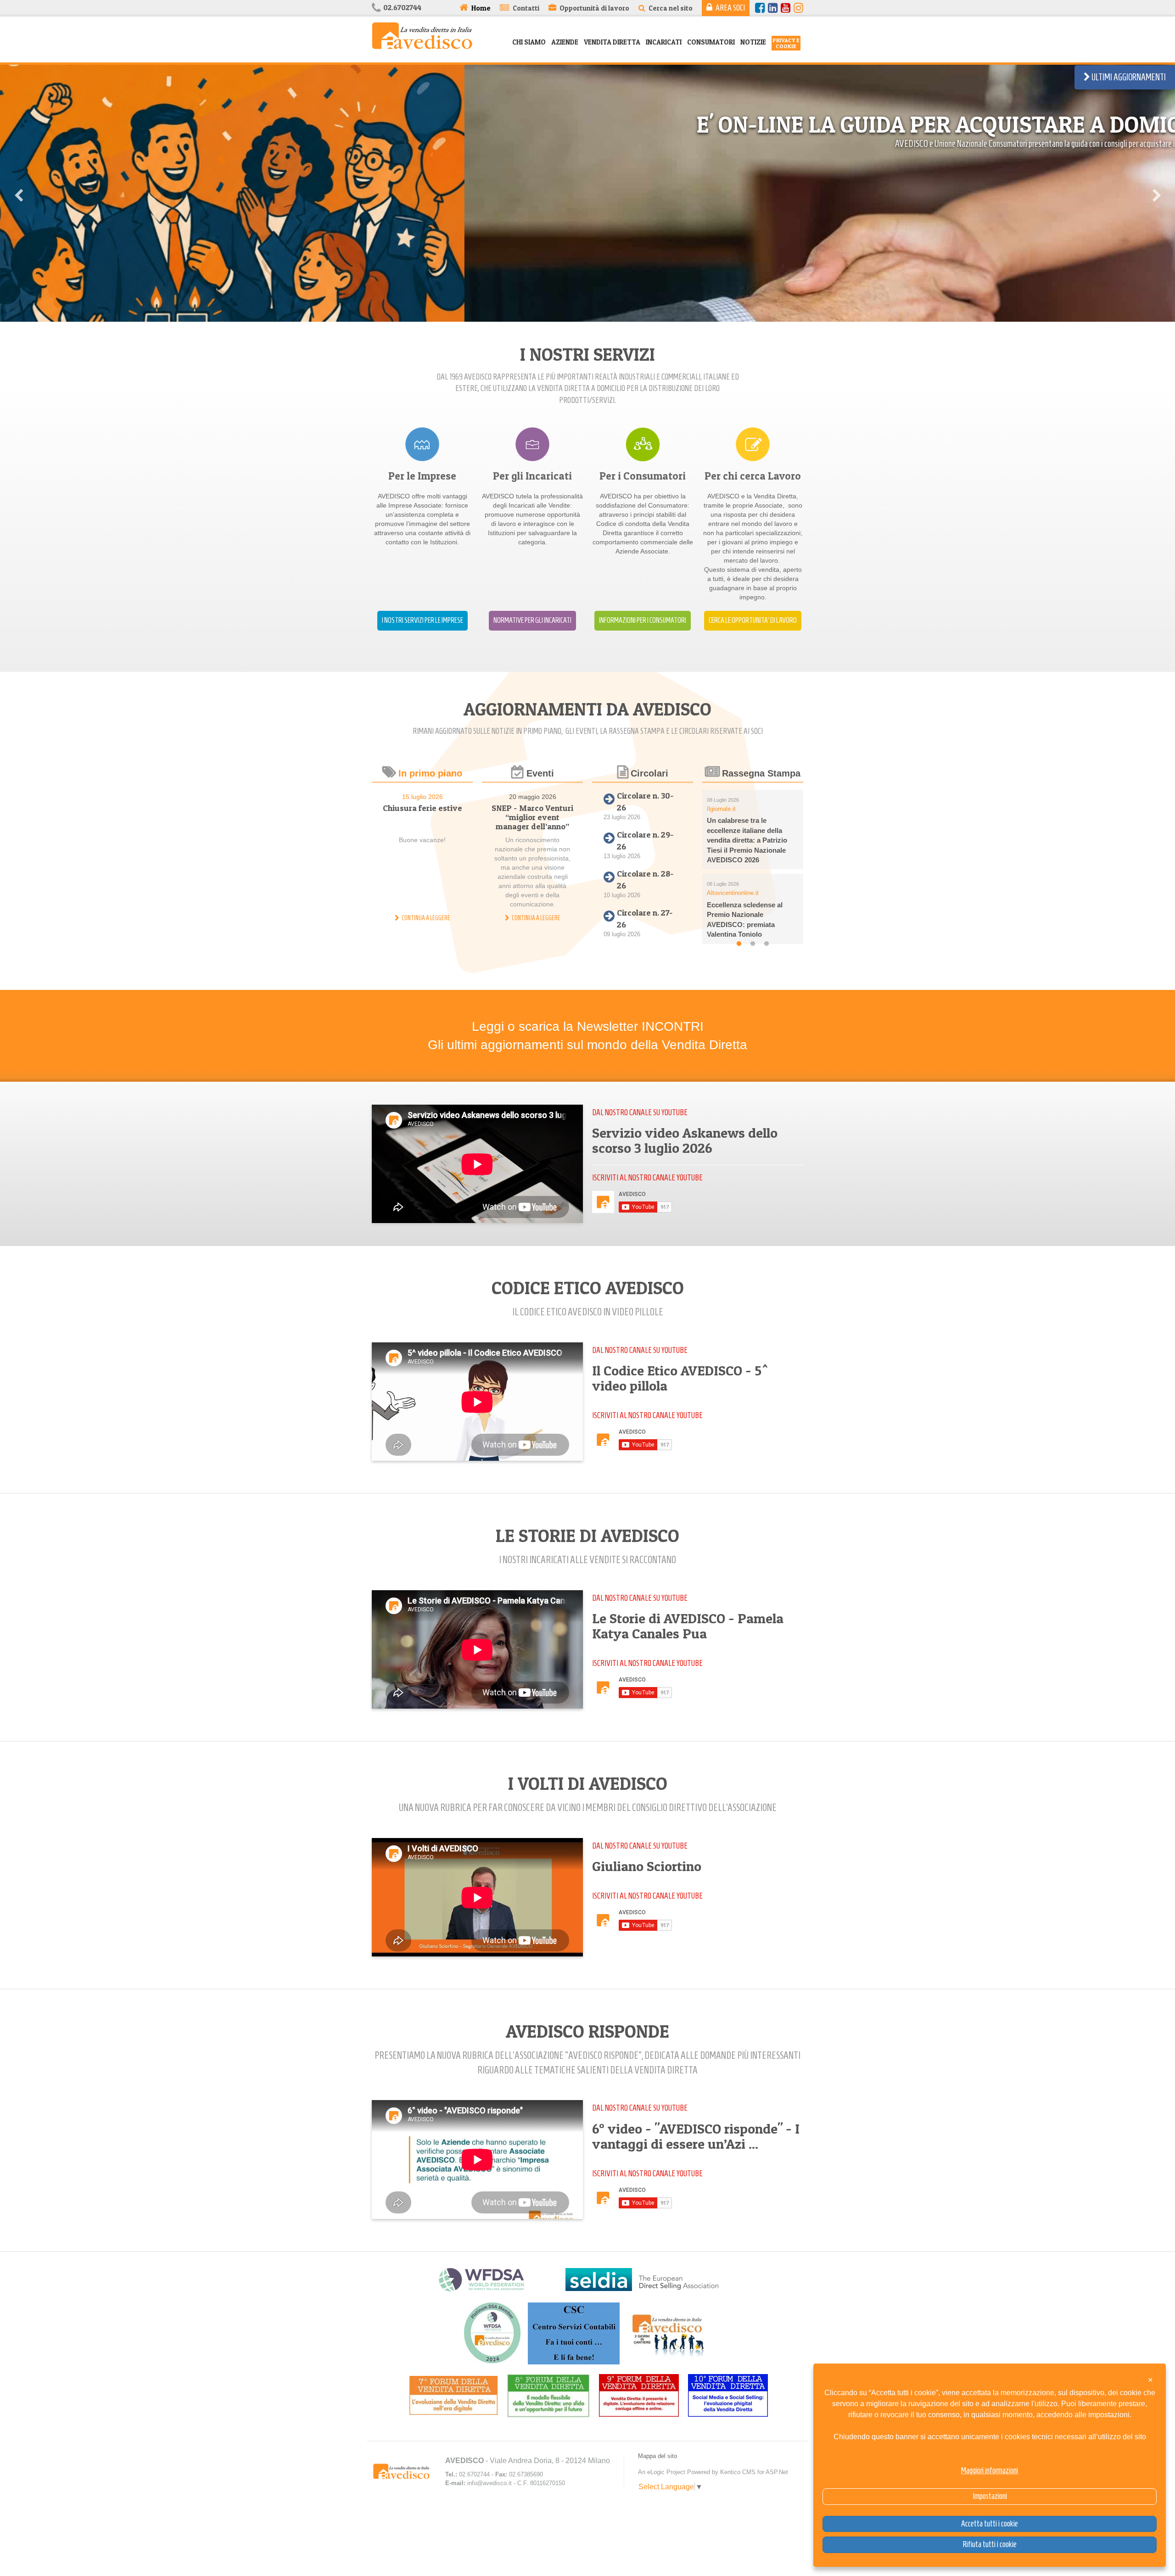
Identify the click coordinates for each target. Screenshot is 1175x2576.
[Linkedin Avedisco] (773, 8)
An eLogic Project (662, 2472)
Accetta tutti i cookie (990, 2524)
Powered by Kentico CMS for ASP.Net (738, 2472)
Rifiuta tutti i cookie (990, 2544)
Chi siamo (529, 42)
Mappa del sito (657, 2456)
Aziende (565, 42)
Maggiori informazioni (990, 2470)
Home (481, 8)
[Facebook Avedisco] (760, 8)
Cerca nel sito (671, 8)
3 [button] (767, 944)
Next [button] (1157, 193)
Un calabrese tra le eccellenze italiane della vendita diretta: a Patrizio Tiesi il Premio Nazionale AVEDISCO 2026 (747, 840)
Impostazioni (990, 2496)
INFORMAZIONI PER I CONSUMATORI (643, 620)
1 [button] (739, 944)
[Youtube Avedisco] (786, 8)
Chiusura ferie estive (422, 808)
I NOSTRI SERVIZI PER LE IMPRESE (422, 620)
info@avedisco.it (490, 2483)
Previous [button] (18, 193)
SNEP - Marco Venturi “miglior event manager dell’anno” (532, 817)
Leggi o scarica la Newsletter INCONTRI (588, 1026)
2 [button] (753, 944)
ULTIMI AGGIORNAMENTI (1128, 77)
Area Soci (730, 8)
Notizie (753, 42)
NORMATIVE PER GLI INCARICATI (532, 620)
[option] (587, 300)
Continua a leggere (426, 918)
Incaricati (664, 42)
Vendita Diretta (612, 42)
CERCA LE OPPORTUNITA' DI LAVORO (753, 620)
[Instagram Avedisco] (798, 8)
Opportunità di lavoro (594, 8)
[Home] (422, 35)
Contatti (526, 8)
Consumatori (711, 42)
